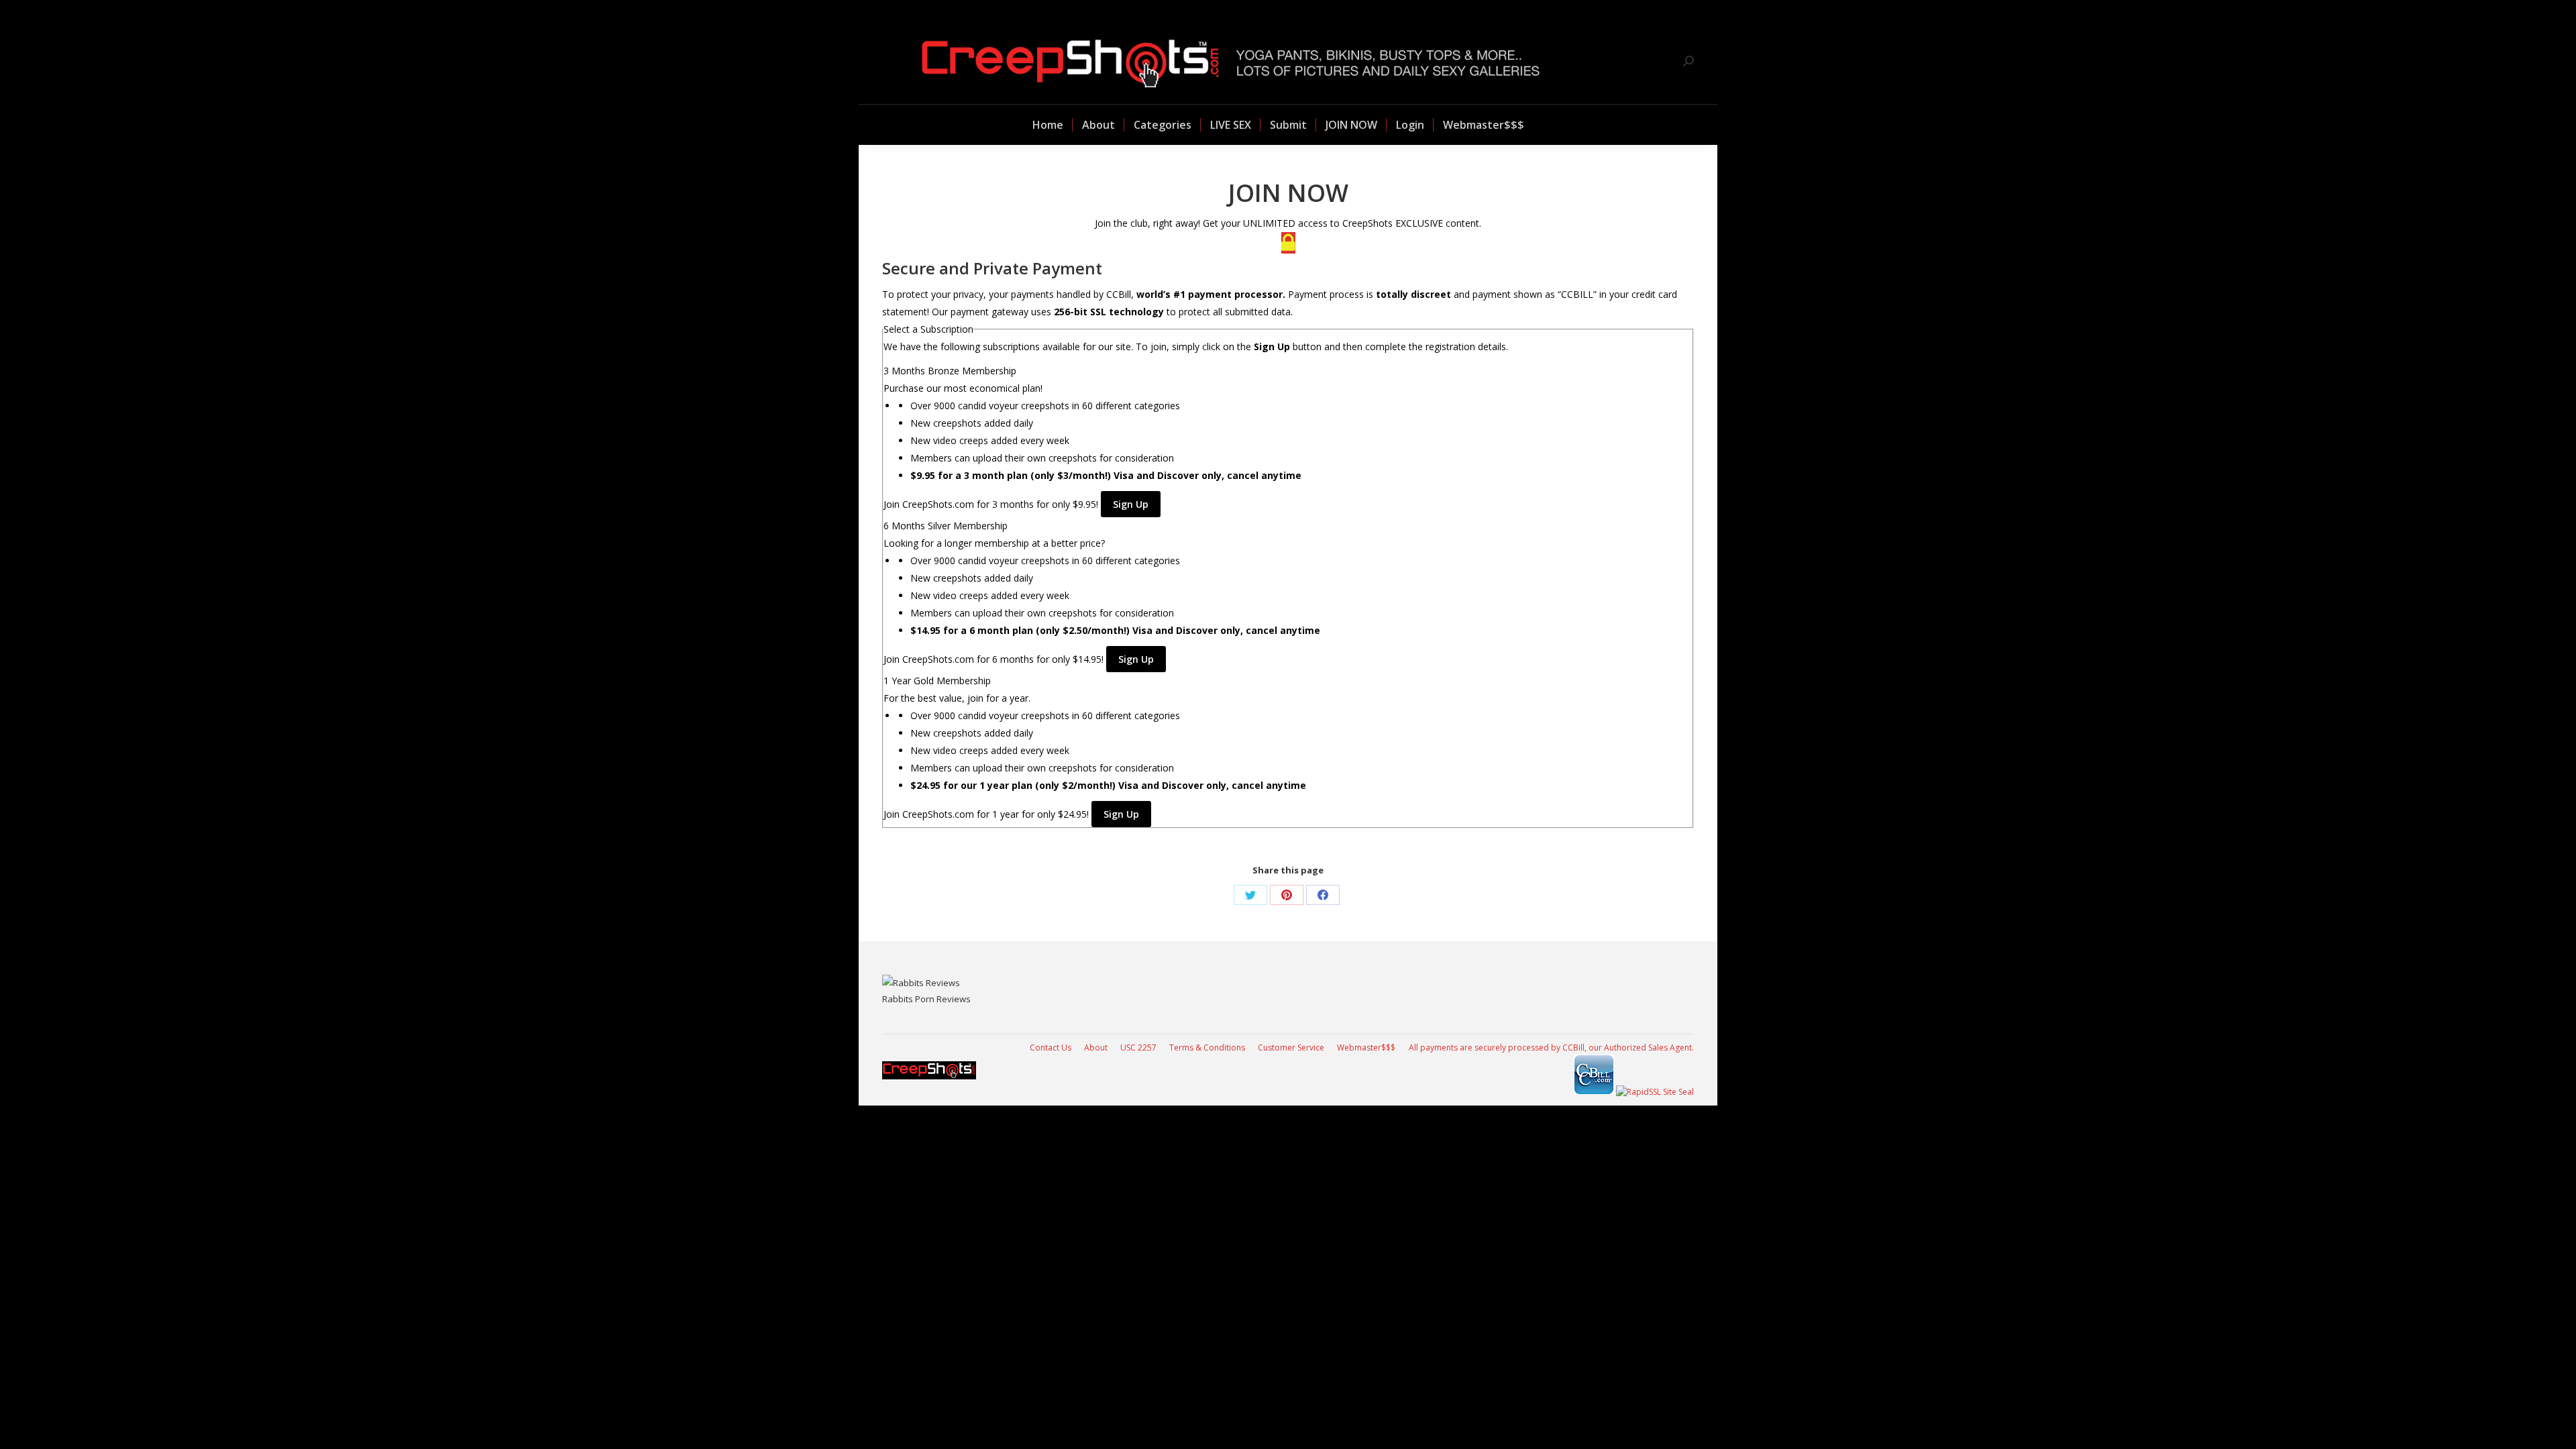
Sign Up (1131, 504)
